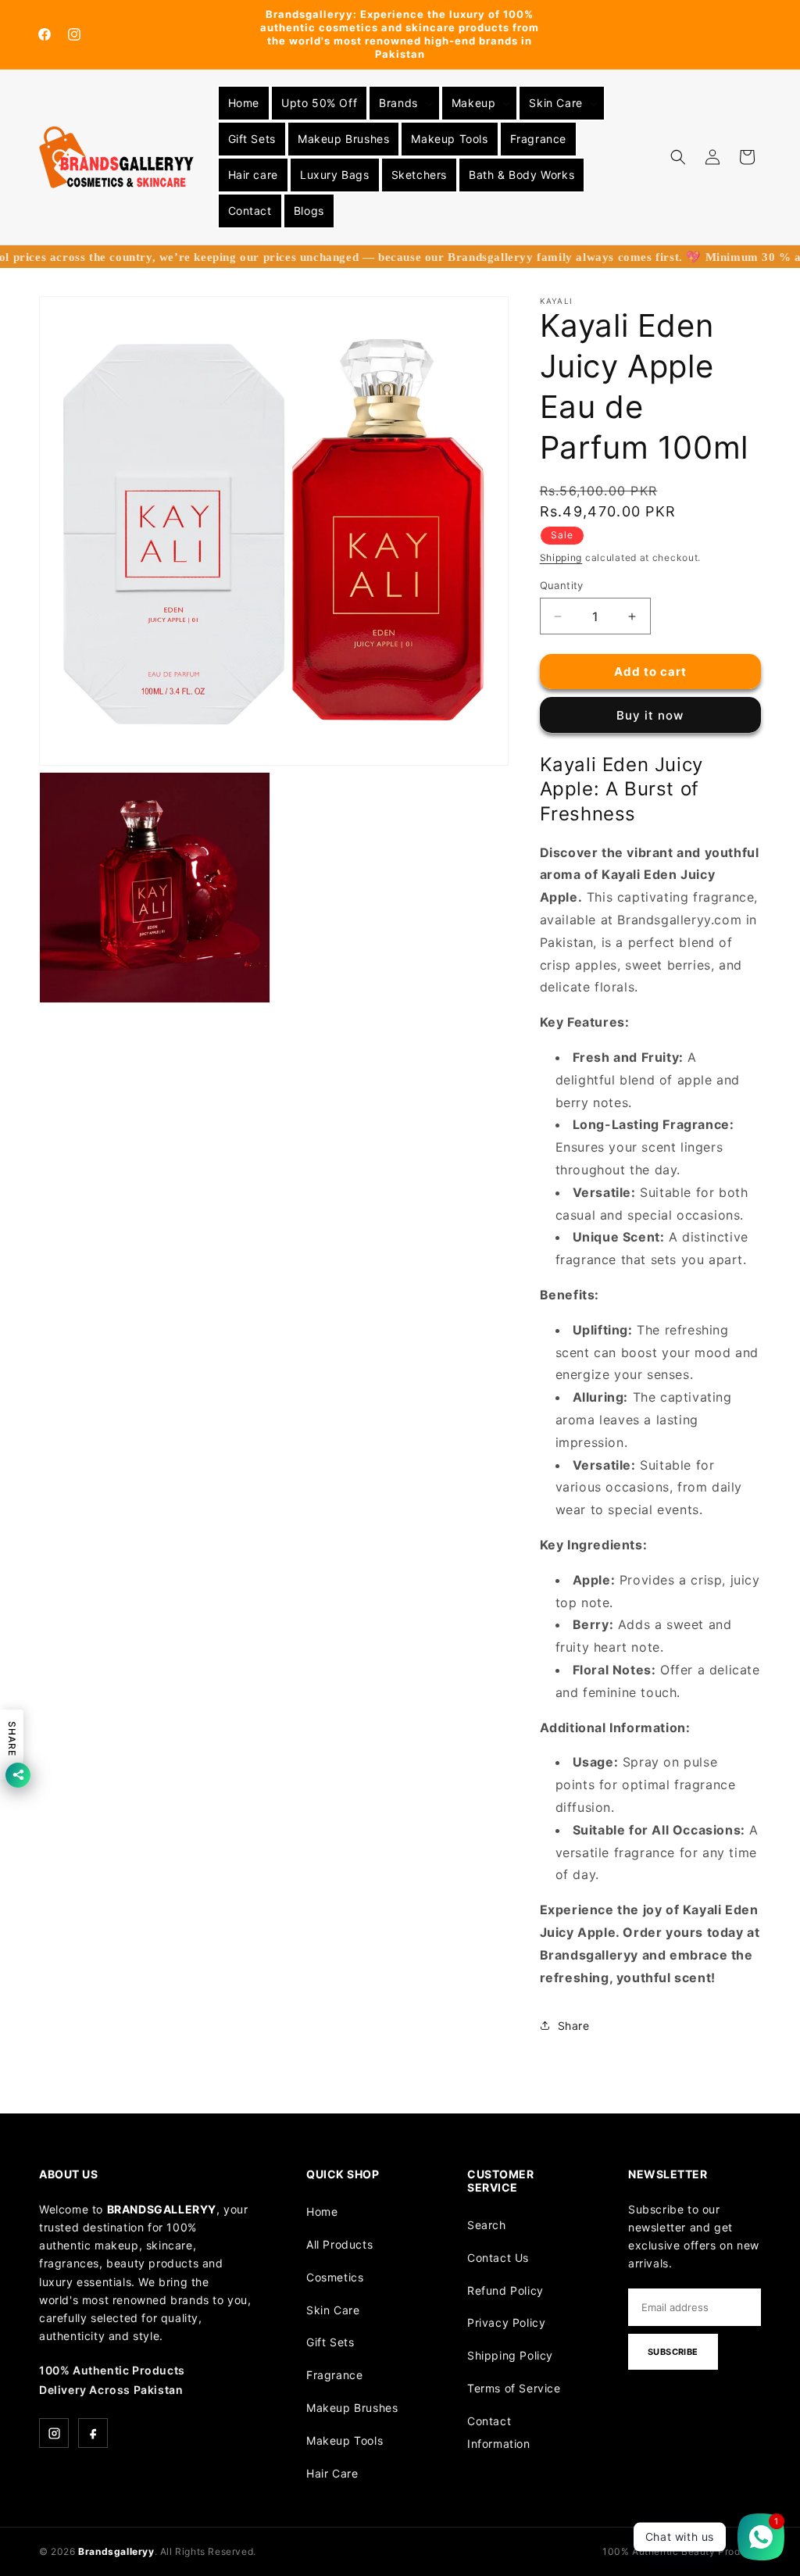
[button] (404, 103)
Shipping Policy (510, 2355)
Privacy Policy (506, 2322)
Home (322, 2212)
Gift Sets (330, 2342)
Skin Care (333, 2310)
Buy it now (650, 715)
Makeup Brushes (352, 2408)
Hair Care (332, 2473)
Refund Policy (505, 2290)
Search (487, 2225)
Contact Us (498, 2258)
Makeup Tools (345, 2440)
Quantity (562, 585)
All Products (339, 2244)
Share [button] (574, 2026)
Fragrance (334, 2375)
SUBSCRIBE (673, 2352)
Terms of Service (514, 2388)
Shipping (561, 557)
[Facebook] (93, 2433)
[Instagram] (54, 2433)
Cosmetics (335, 2277)
